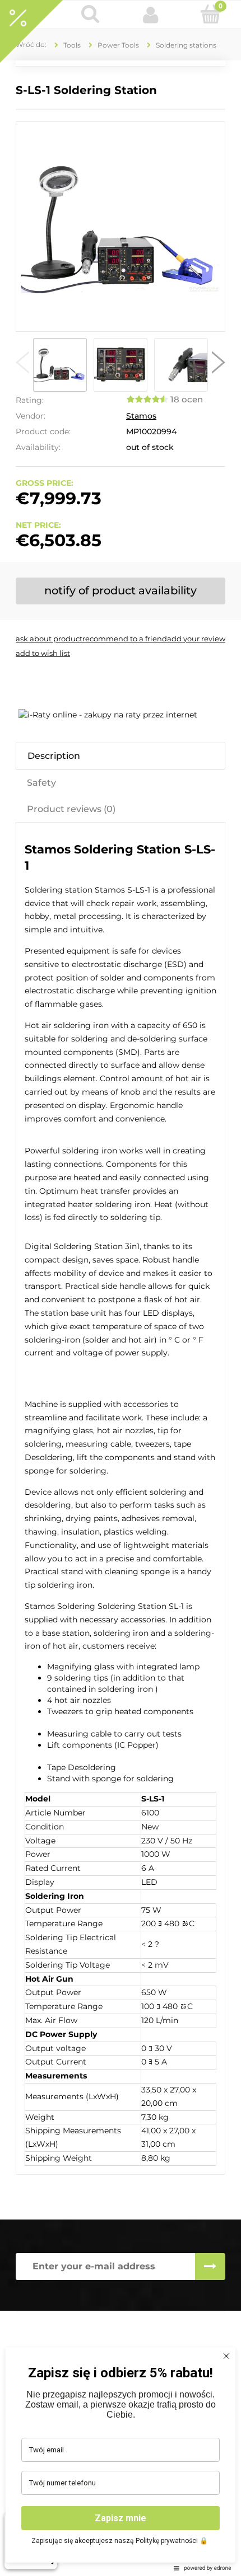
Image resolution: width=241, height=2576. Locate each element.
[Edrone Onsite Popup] (121, 1288)
